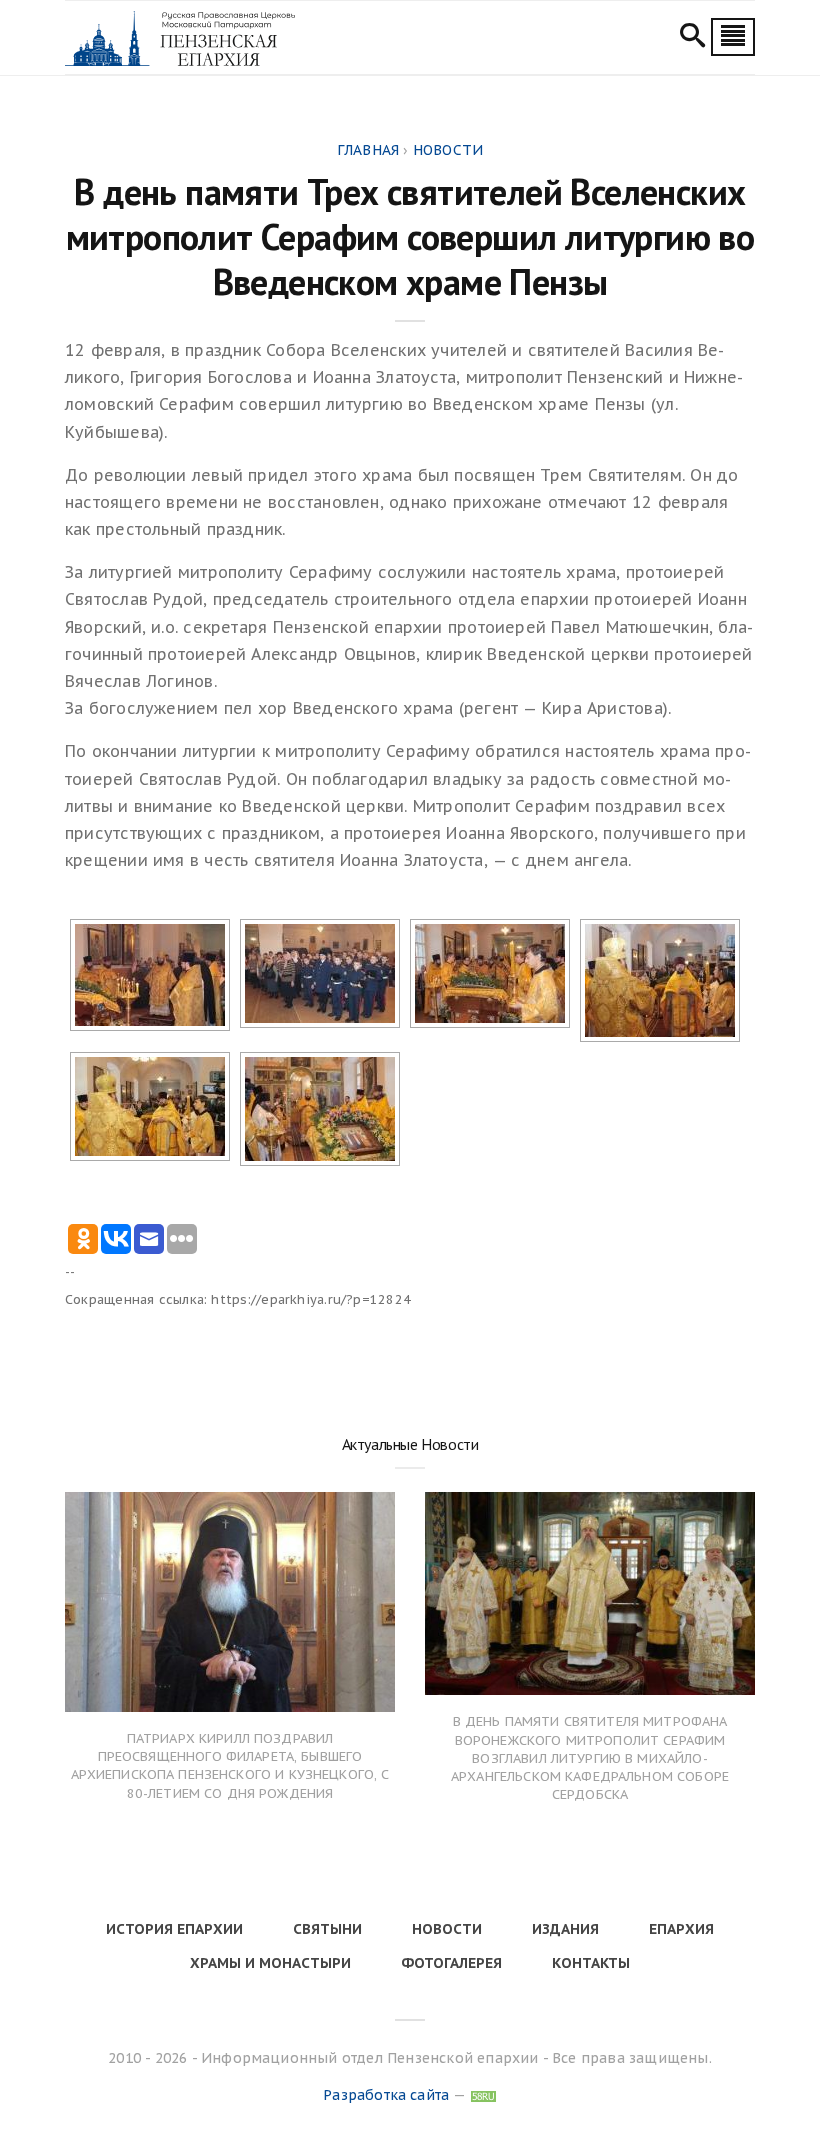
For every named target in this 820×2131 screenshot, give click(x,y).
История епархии (174, 1929)
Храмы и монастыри (270, 1963)
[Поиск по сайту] (692, 38)
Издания (565, 1929)
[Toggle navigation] (733, 37)
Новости (447, 1929)
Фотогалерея (451, 1963)
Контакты (591, 1963)
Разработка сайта (386, 2095)
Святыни (327, 1929)
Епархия (681, 1929)
